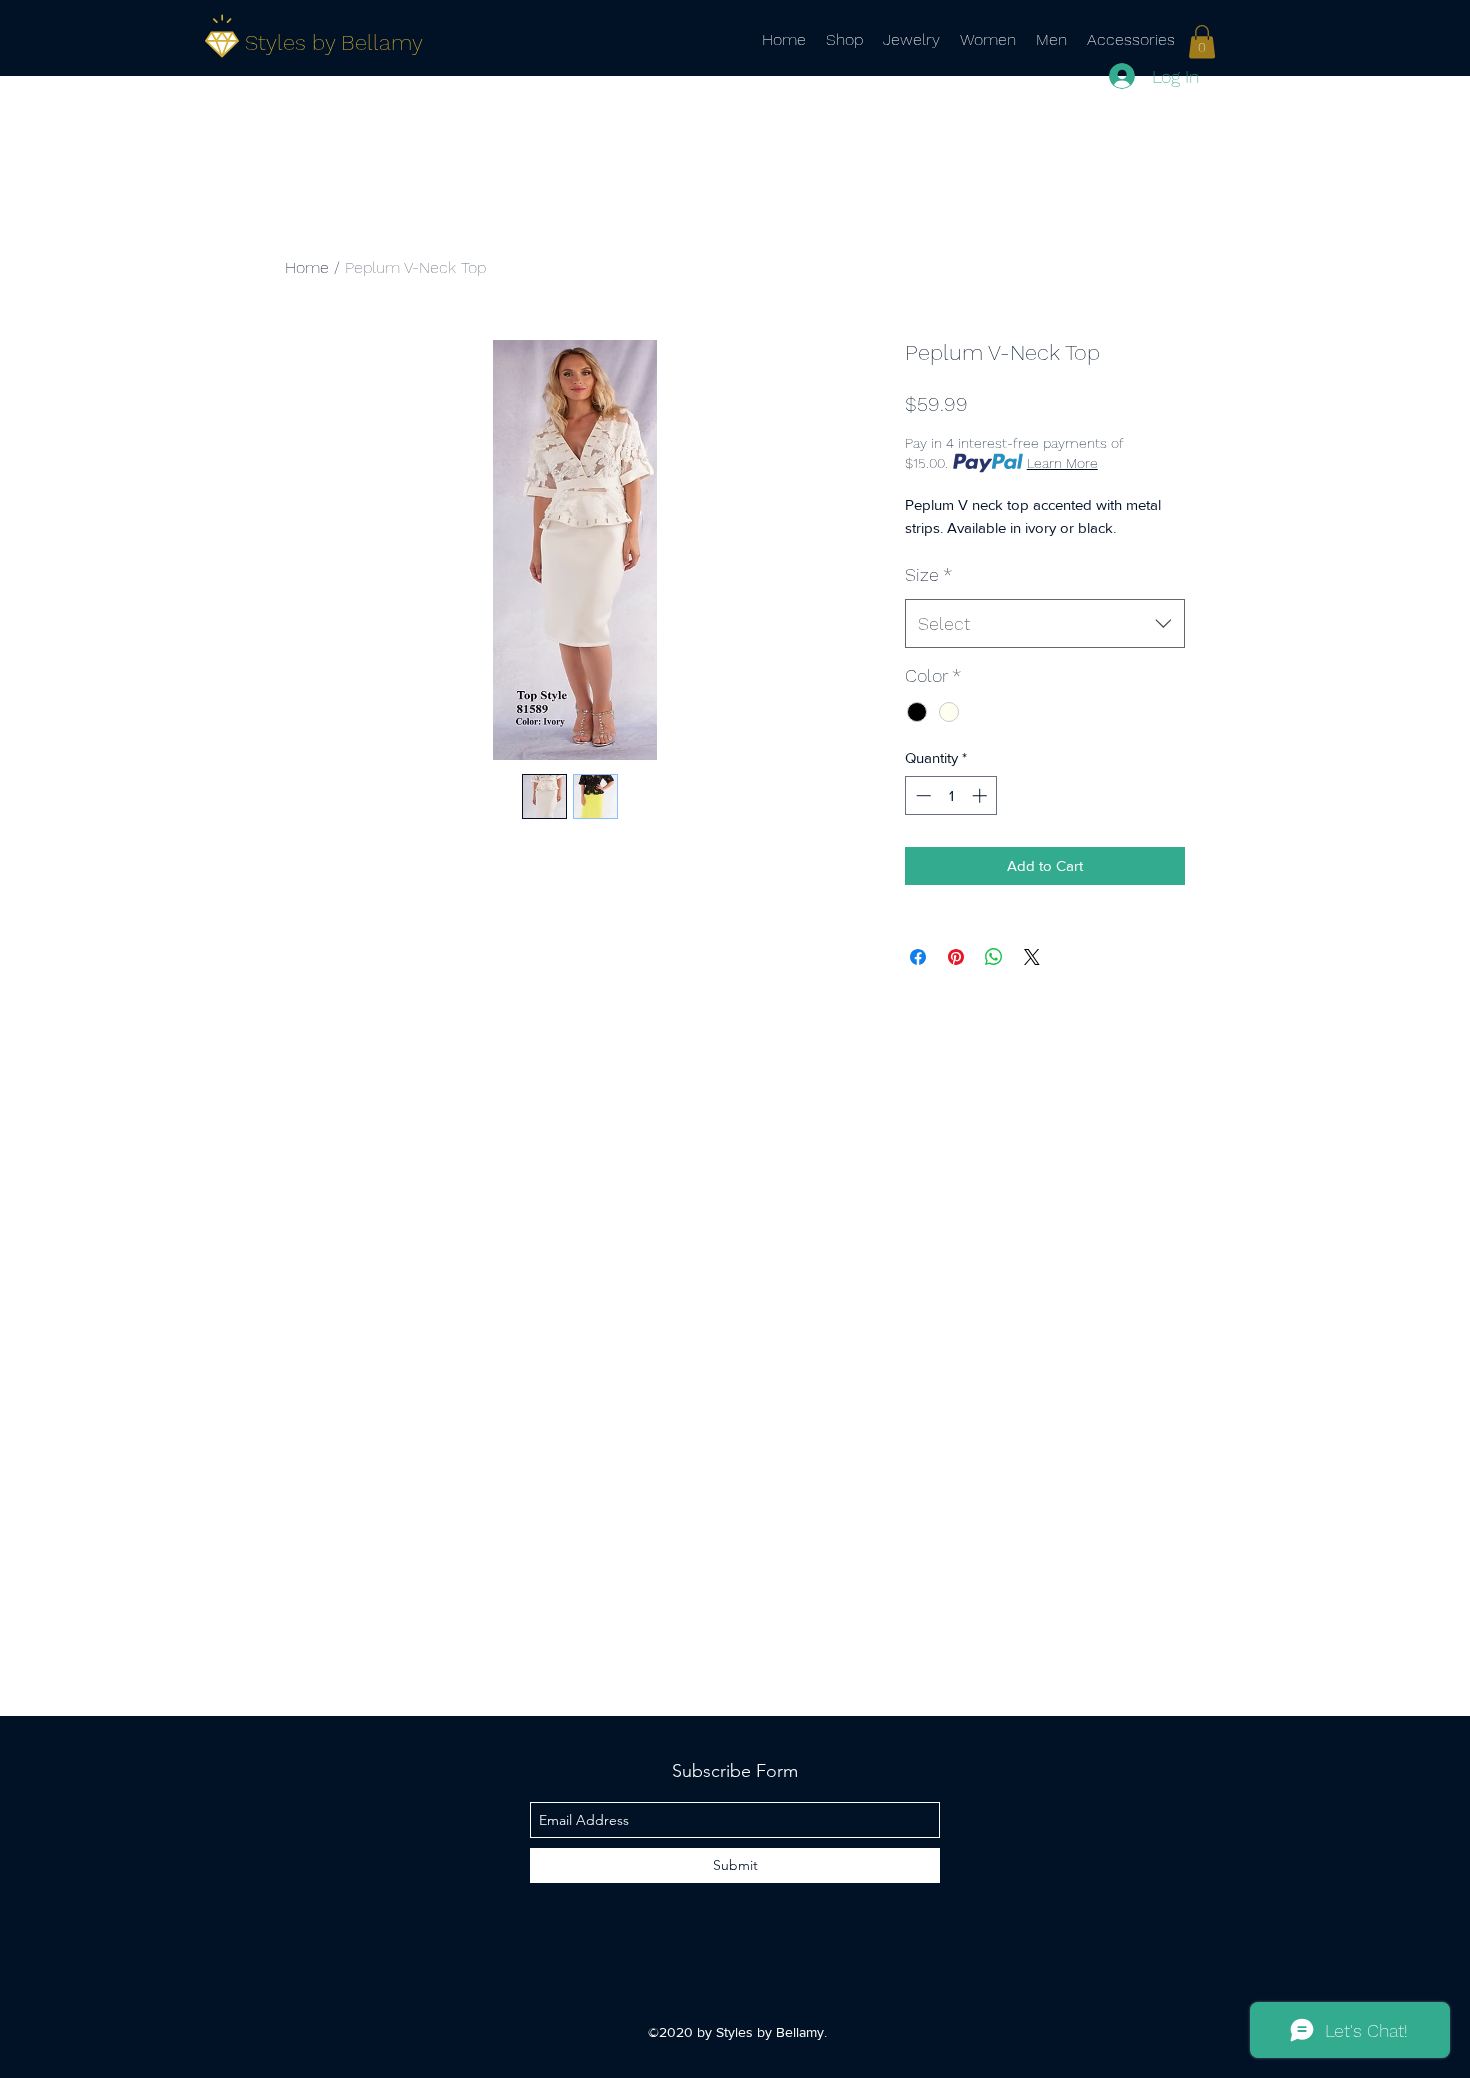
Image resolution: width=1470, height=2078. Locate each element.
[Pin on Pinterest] (956, 957)
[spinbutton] (951, 795)
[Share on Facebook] (918, 957)
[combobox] (1045, 624)
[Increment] (981, 795)
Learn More (1062, 463)
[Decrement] (921, 795)
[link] (1202, 41)
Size (928, 574)
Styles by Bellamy (334, 42)
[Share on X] (1032, 957)
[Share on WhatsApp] (994, 957)
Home (307, 267)
